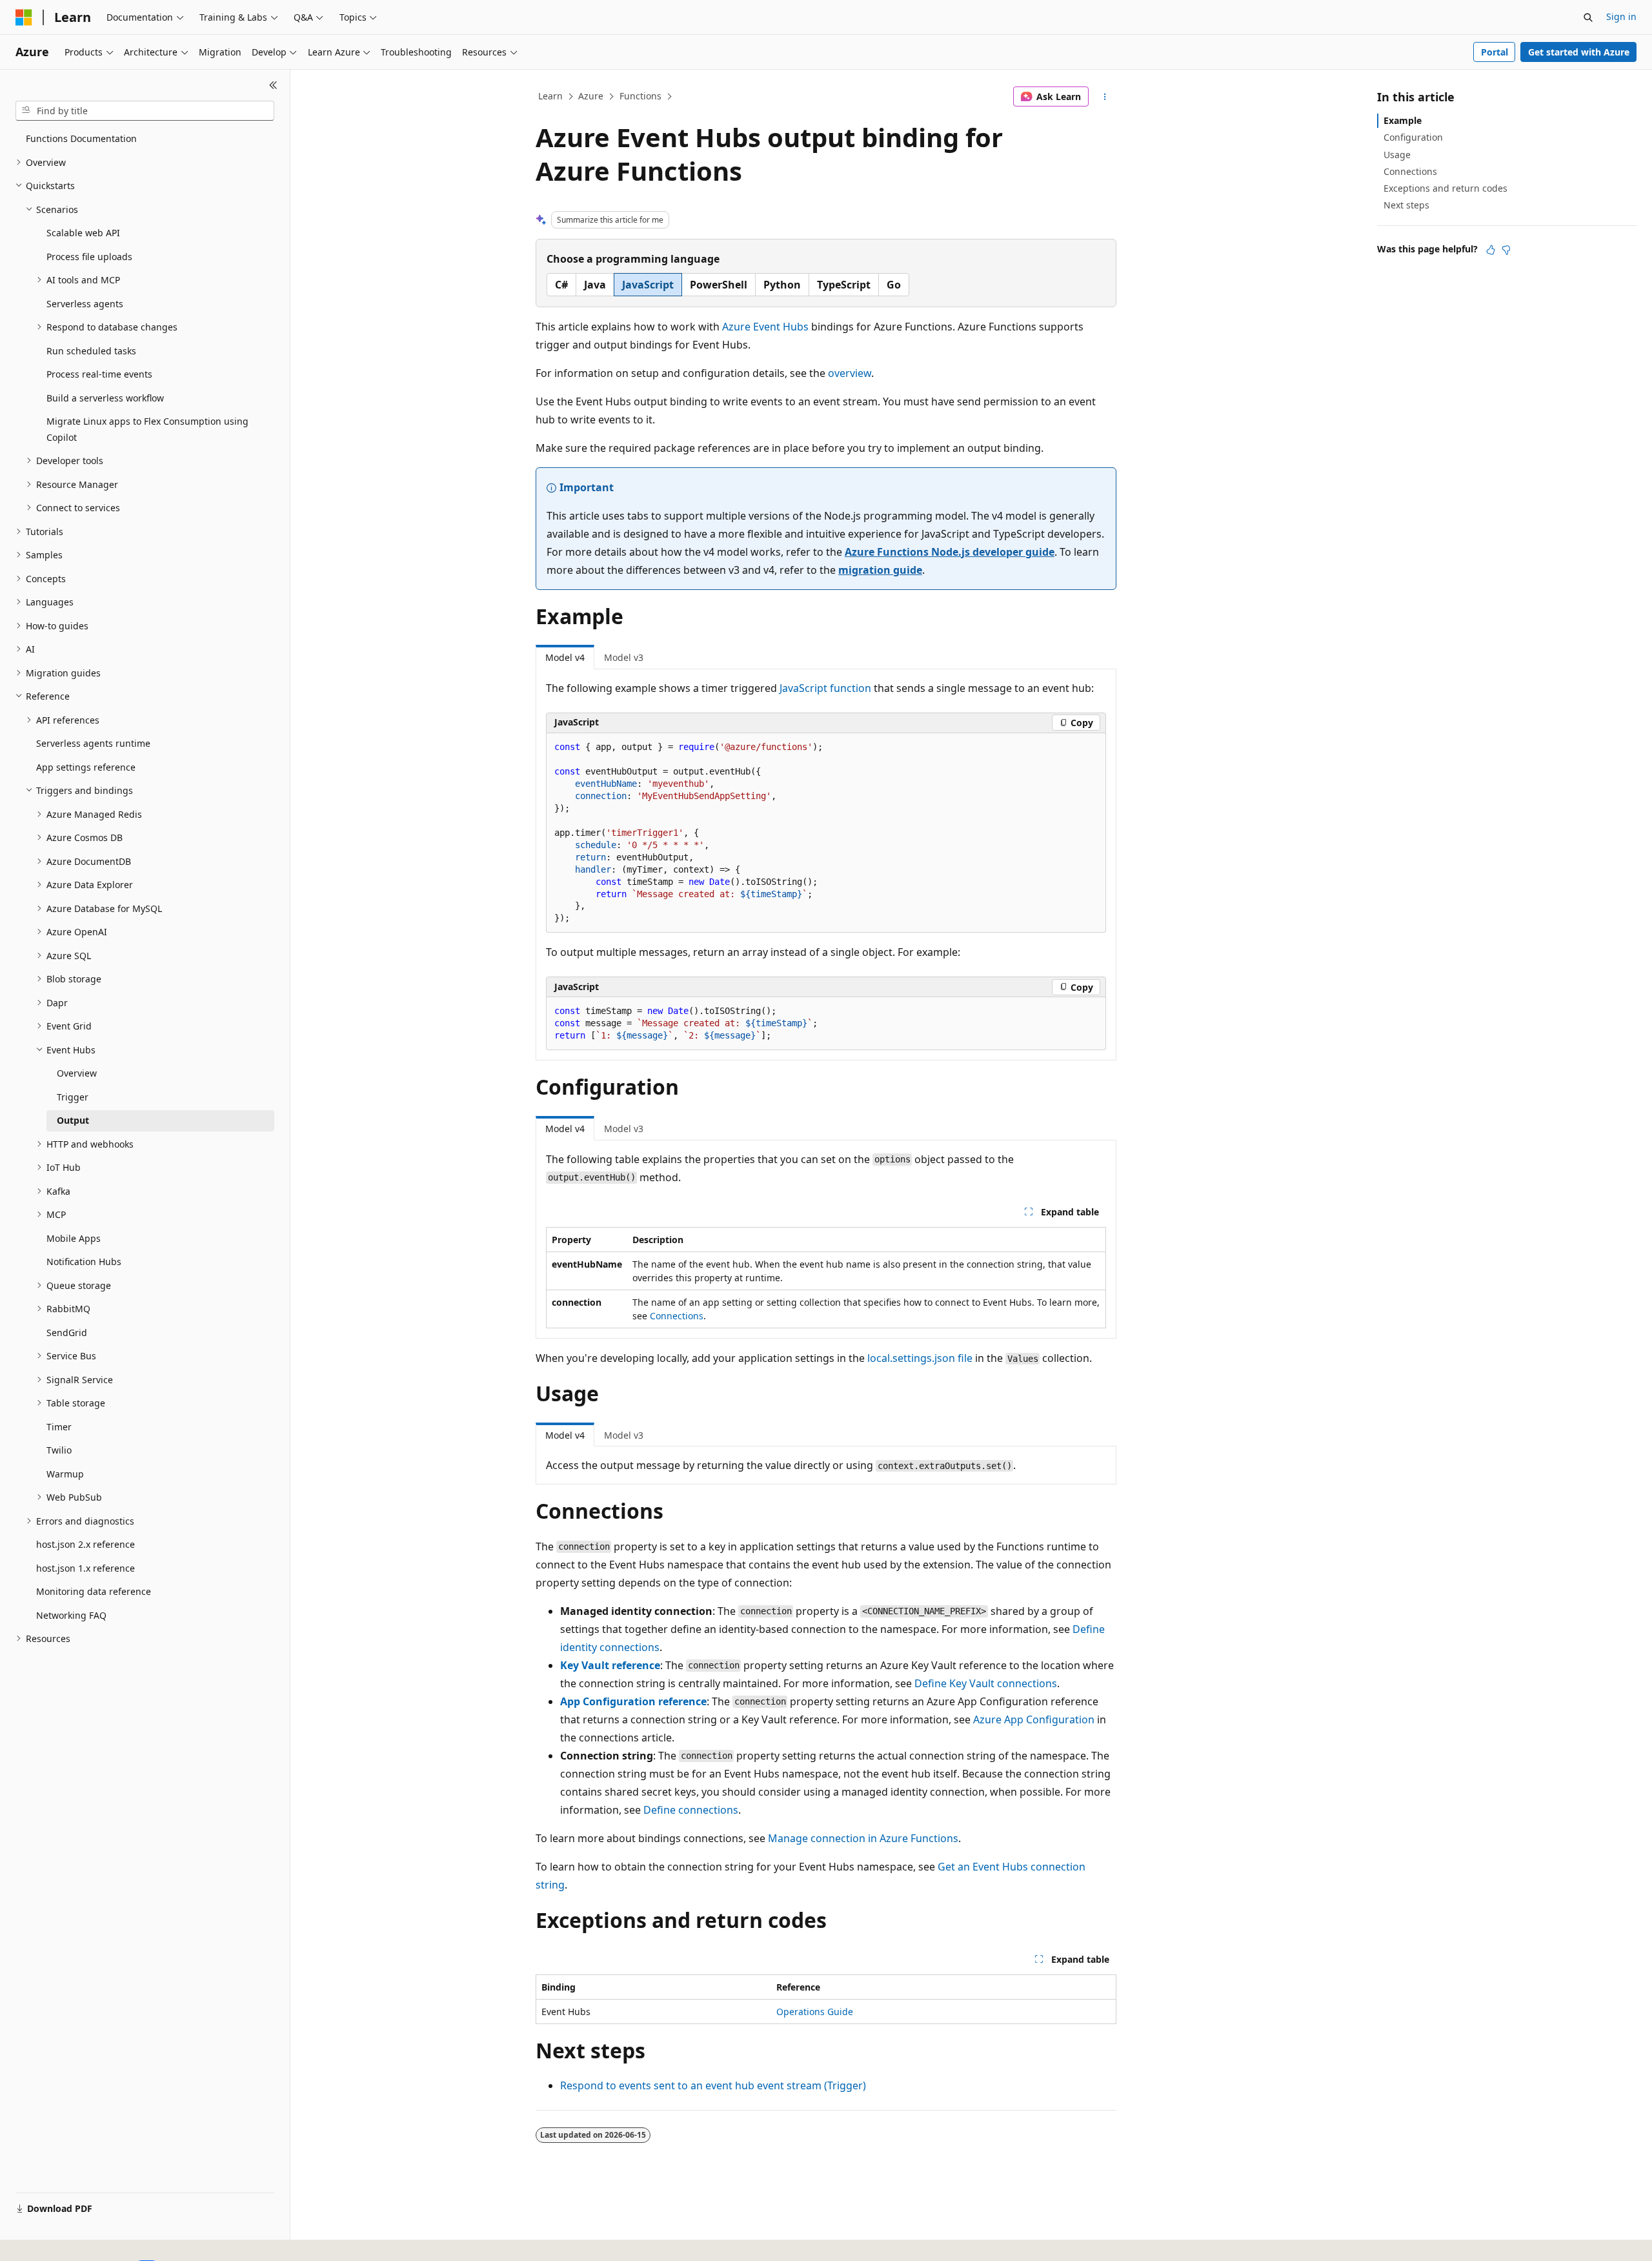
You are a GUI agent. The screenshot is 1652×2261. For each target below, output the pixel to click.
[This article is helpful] (1491, 250)
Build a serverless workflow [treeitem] (105, 398)
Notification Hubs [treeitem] (84, 1262)
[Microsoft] (24, 17)
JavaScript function (825, 688)
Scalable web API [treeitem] (83, 233)
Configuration (1413, 137)
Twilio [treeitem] (59, 1450)
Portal (1495, 52)
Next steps (1406, 205)
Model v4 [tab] (565, 657)
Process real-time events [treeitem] (99, 374)
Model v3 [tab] (624, 657)
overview (850, 373)
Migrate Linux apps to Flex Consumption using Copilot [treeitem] (147, 429)
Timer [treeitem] (59, 1427)
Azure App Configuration (1034, 1719)
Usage (1397, 155)
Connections (677, 1316)
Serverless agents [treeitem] (85, 304)
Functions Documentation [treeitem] (81, 138)
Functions (640, 96)
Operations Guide (815, 2012)
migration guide (880, 570)
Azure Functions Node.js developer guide (950, 552)
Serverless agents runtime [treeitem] (93, 743)
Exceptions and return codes (1445, 188)
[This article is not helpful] (1506, 250)
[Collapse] (273, 85)
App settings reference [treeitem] (86, 767)
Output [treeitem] (73, 1120)
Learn (550, 96)
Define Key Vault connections (986, 1683)
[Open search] (1588, 17)
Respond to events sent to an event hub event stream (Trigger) (713, 2085)
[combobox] (145, 111)
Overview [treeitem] (77, 1073)
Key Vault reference (610, 1665)
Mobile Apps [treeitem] (74, 1238)
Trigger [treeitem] (73, 1097)
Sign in (1621, 16)
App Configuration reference (633, 1701)
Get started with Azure (1579, 52)
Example (1403, 120)
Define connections (691, 1810)
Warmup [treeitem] (65, 1474)
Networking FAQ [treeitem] (71, 1615)
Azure (591, 96)
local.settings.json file (920, 1358)
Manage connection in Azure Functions (863, 1838)
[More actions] (1105, 97)
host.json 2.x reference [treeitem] (86, 1544)
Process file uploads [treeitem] (89, 257)
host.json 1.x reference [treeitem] (86, 1568)
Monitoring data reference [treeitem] (94, 1591)
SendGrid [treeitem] (67, 1333)
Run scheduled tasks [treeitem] (91, 351)
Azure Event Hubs (765, 327)
